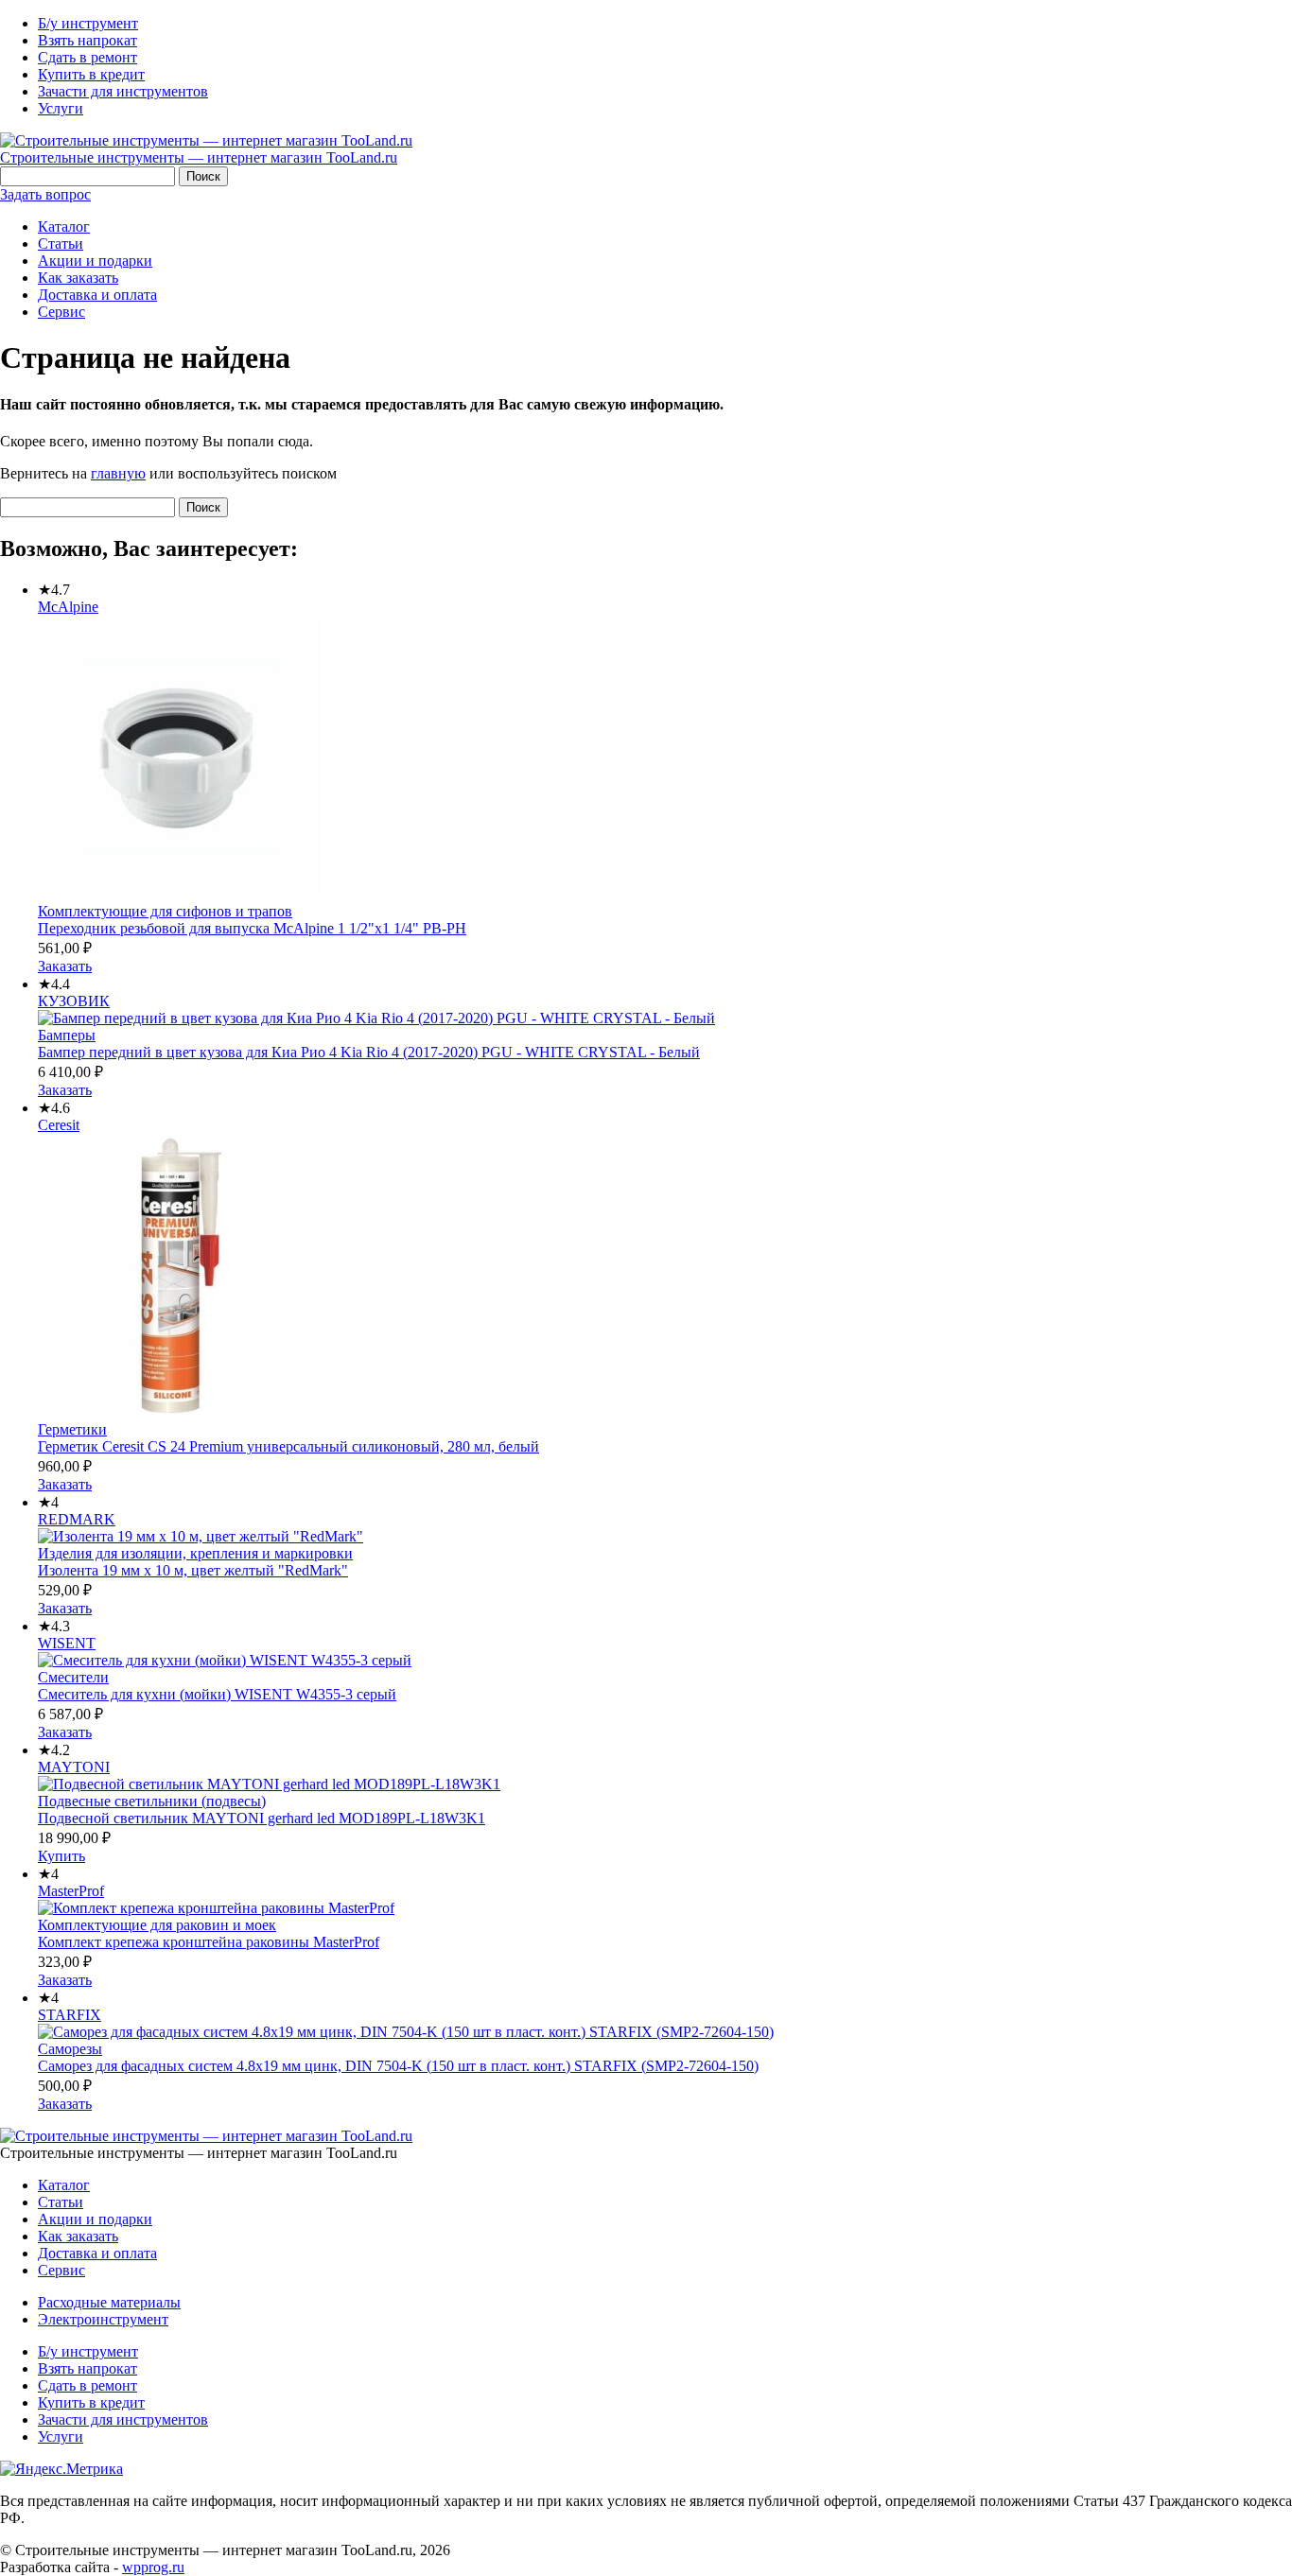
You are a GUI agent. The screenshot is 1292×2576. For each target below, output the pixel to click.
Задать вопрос (45, 194)
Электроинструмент (103, 2319)
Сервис (61, 312)
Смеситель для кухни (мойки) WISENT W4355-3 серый (217, 1694)
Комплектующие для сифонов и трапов (165, 911)
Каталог (64, 226)
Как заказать (78, 278)
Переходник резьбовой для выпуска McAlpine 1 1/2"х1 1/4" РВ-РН (252, 928)
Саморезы (70, 2049)
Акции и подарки (95, 261)
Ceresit (59, 1125)
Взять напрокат (87, 40)
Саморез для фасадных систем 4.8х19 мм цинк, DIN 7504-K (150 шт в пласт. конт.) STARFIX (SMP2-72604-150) (398, 2066)
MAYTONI (74, 1767)
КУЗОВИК (74, 1001)
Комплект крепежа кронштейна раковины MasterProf (209, 1942)
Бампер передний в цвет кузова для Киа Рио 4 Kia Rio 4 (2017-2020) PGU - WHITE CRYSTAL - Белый (369, 1052)
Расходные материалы (109, 2302)
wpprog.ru (153, 2567)
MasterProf (71, 1891)
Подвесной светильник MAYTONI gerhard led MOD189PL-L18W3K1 (262, 1818)
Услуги (61, 108)
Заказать (65, 966)
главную (118, 473)
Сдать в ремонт (87, 57)
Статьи (61, 244)
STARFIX (70, 2015)
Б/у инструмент (88, 23)
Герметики (72, 1429)
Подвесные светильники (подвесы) (152, 1801)
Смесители (73, 1677)
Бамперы (67, 1035)
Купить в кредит (91, 74)
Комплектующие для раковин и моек (157, 1925)
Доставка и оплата (97, 295)
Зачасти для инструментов (123, 91)
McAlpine (68, 607)
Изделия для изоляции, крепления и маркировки (195, 1553)
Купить (61, 1856)
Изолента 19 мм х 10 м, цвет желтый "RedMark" (193, 1570)
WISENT (67, 1643)
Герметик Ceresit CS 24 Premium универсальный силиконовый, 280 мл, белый (288, 1446)
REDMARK (77, 1519)
